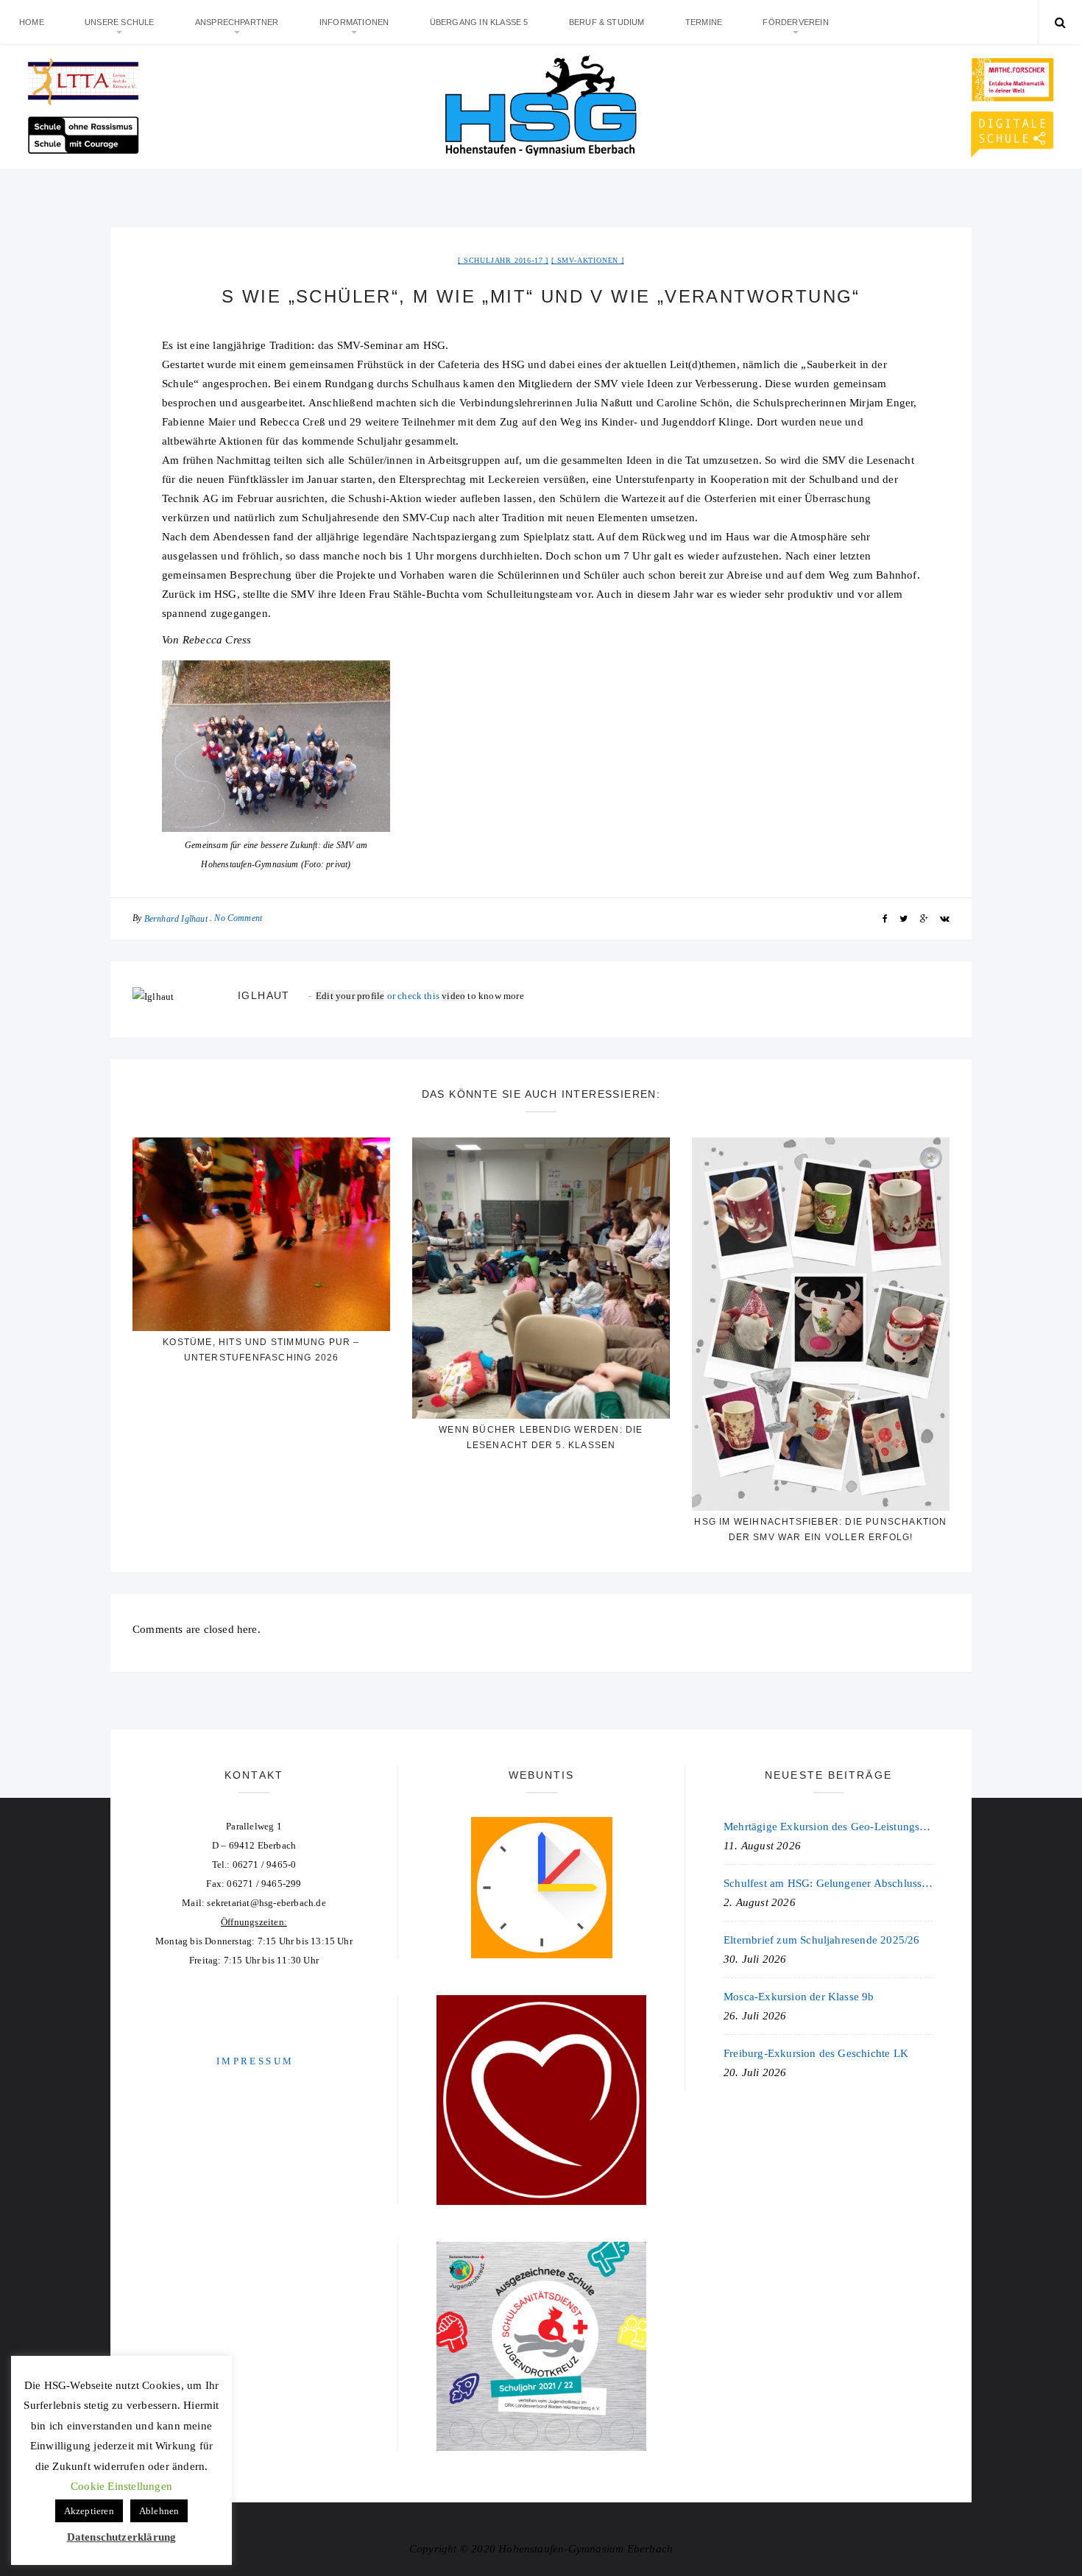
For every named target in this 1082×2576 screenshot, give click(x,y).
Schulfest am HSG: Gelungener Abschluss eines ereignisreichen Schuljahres (828, 1883)
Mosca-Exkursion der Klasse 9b (799, 1997)
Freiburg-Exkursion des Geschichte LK (816, 2053)
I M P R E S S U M (254, 2061)
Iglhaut (264, 995)
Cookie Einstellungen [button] (121, 2486)
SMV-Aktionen (588, 260)
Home (32, 22)
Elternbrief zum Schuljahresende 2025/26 (822, 1940)
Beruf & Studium (607, 22)
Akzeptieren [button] (89, 2511)
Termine (704, 22)
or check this (379, 996)
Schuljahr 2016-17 (503, 260)
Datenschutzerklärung (122, 2537)
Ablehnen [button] (159, 2511)
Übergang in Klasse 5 (479, 22)
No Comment (238, 918)
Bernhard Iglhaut (176, 919)
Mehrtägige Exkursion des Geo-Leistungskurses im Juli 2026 (828, 1827)
